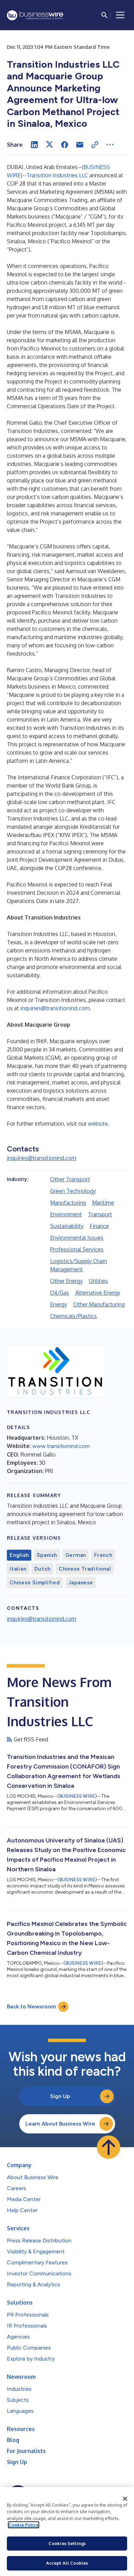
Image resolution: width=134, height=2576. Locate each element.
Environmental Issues (77, 1238)
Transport (100, 1214)
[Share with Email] (80, 145)
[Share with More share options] (110, 145)
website (98, 1124)
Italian (18, 1569)
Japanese (81, 1583)
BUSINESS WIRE (77, 1796)
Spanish (47, 1555)
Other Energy (66, 1281)
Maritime (103, 1203)
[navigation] (120, 15)
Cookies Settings (67, 2543)
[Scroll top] (109, 2147)
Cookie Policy (24, 2525)
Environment (66, 1214)
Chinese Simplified (35, 1583)
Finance (99, 1226)
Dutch (42, 1569)
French (103, 1555)
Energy (59, 1304)
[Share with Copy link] (95, 145)
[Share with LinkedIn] (34, 145)
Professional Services (77, 1249)
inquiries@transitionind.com (55, 1008)
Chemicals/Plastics (74, 1316)
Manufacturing (68, 1203)
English (19, 1555)
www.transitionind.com (61, 1446)
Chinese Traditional (85, 1569)
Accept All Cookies (67, 2563)
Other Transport (70, 1179)
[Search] (104, 15)
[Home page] (35, 15)
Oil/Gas (60, 1293)
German (76, 1555)
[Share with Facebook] (65, 145)
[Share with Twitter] (49, 145)
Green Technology (73, 1191)
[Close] (125, 2499)
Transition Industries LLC (57, 175)
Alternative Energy (98, 1293)
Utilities (98, 1281)
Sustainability (67, 1226)
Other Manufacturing (99, 1304)
